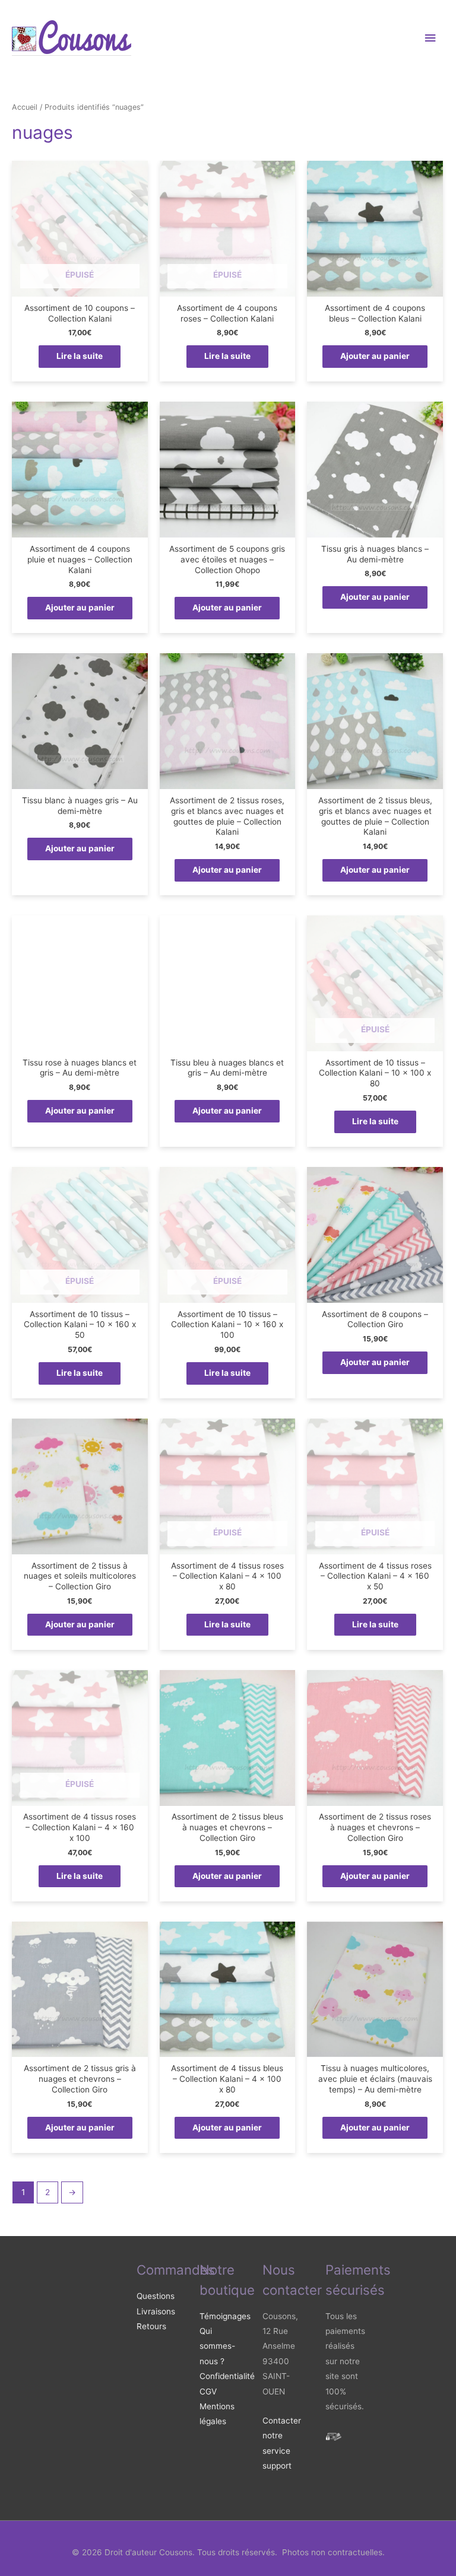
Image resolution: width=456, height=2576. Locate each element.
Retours (151, 2326)
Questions (156, 2296)
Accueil (25, 107)
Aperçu (80, 288)
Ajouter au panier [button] (375, 356)
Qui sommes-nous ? (217, 2346)
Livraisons (156, 2311)
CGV (208, 2391)
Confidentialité (227, 2376)
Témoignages (225, 2316)
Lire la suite (80, 356)
